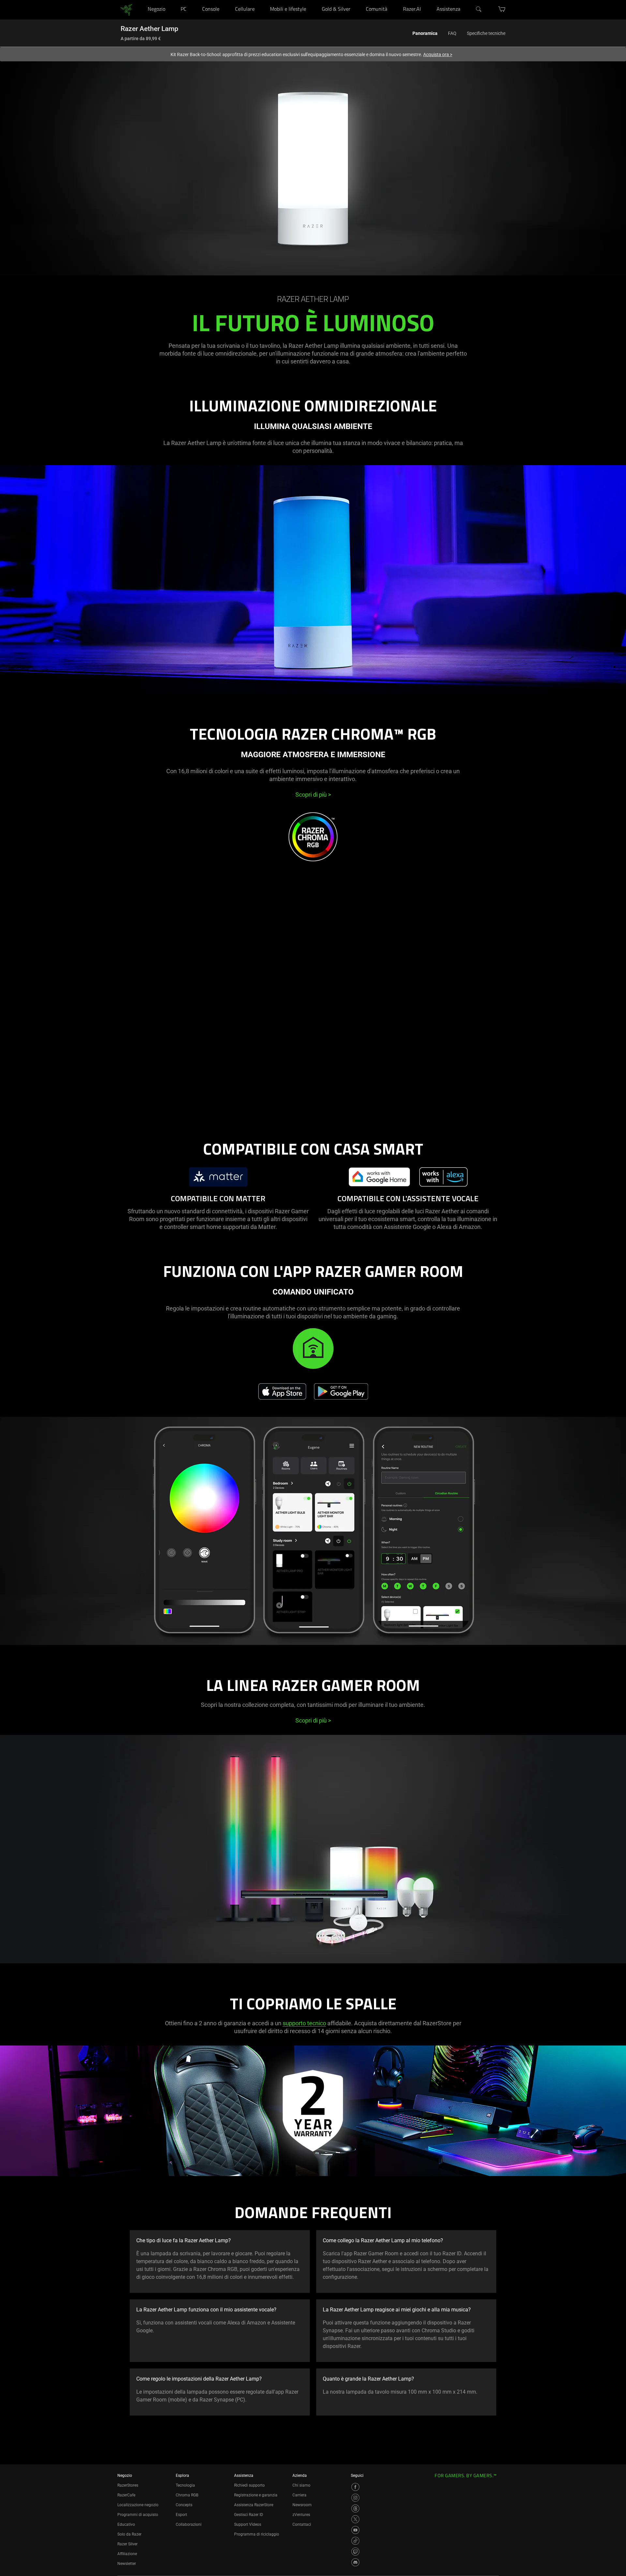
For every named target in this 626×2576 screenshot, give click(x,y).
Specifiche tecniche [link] (486, 33)
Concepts (184, 2505)
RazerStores (128, 2485)
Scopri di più (313, 795)
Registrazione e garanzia (256, 2495)
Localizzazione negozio (138, 2505)
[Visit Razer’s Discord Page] (355, 2562)
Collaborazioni (189, 2524)
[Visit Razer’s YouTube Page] (355, 2530)
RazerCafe (126, 2495)
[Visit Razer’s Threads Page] (355, 2508)
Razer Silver (127, 2544)
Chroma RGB (187, 2495)
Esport (181, 2515)
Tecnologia (185, 2485)
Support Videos (248, 2524)
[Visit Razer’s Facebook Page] (355, 2487)
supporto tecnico (304, 2023)
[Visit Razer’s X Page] (355, 2519)
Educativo (126, 2524)
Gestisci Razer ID (249, 2515)
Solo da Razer (129, 2534)
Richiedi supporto (249, 2485)
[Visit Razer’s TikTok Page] (355, 2541)
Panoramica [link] (425, 33)
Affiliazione (127, 2554)
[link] (126, 9)
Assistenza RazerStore (254, 2505)
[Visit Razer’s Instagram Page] (355, 2498)
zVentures (301, 2515)
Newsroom (302, 2505)
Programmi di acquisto (138, 2515)
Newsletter (127, 2564)
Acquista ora (438, 54)
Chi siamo (301, 2485)
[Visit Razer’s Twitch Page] (355, 2552)
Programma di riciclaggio (257, 2534)
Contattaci (302, 2524)
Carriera (299, 2495)
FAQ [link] (452, 33)
